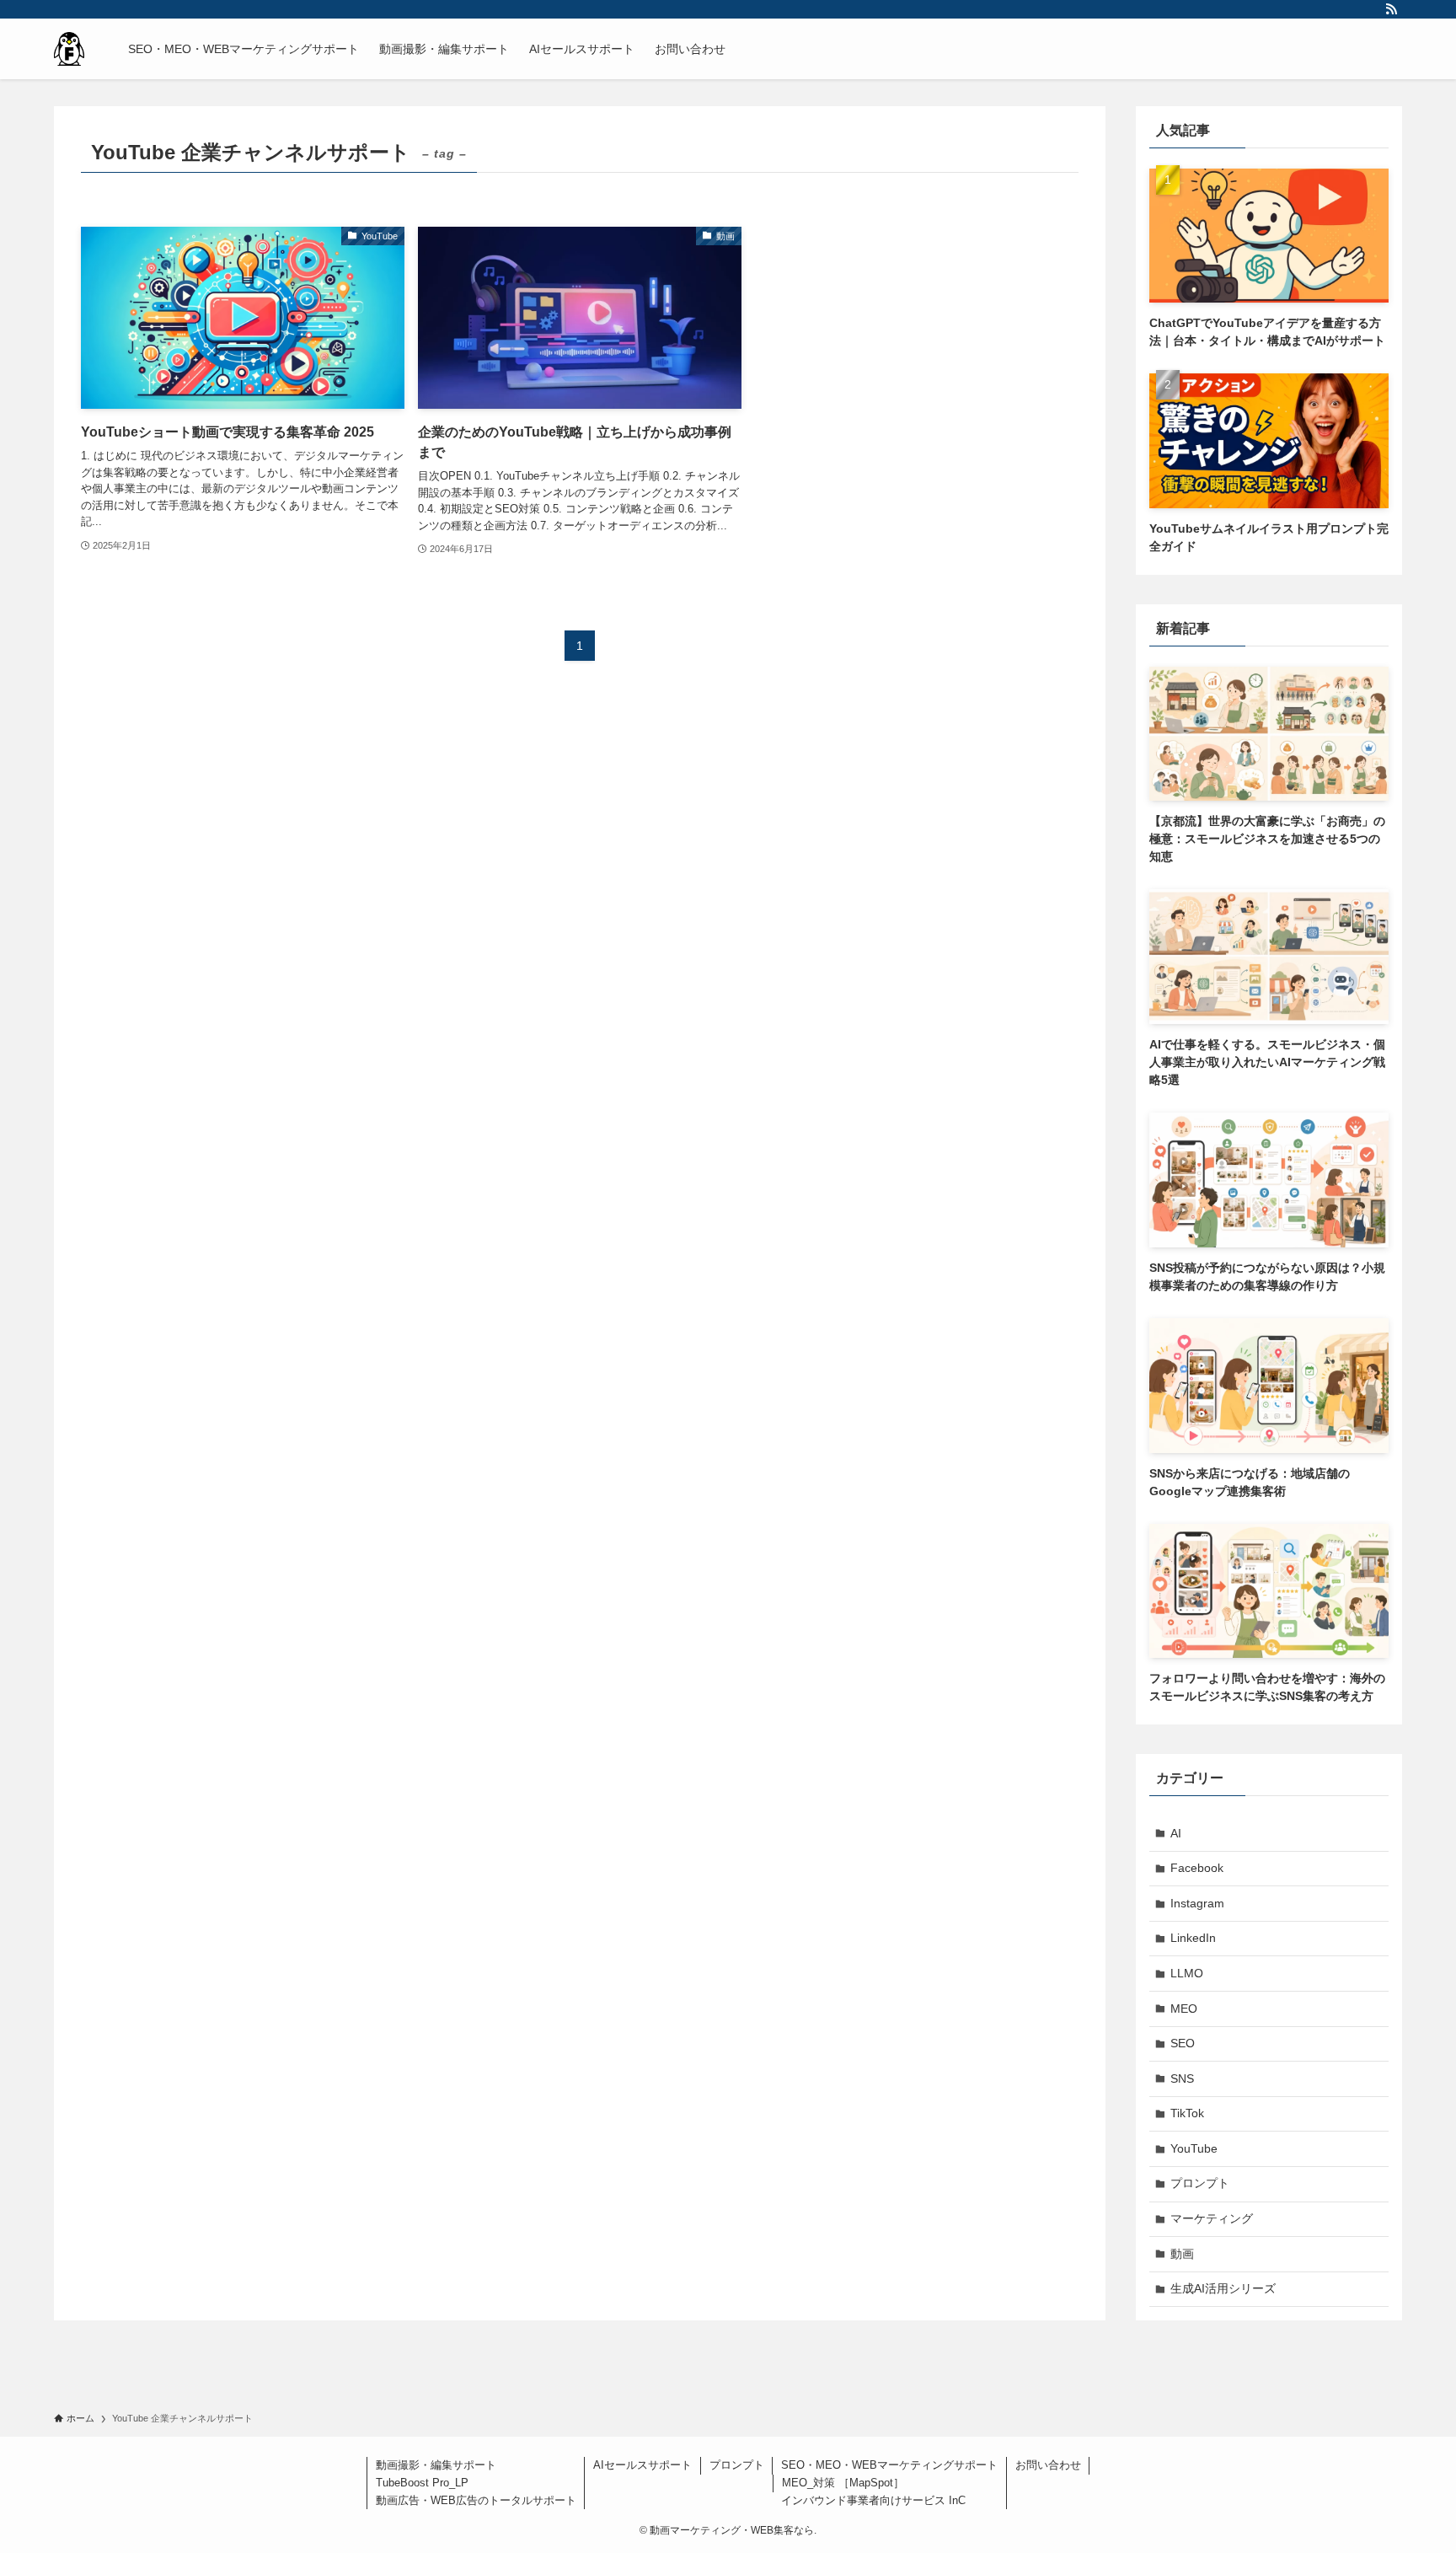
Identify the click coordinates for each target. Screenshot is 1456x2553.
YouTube (1194, 2148)
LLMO (1187, 1973)
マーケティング (1212, 2218)
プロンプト (1200, 2183)
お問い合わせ (1048, 2465)
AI (1176, 1833)
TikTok (1187, 2113)
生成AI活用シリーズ (1223, 2288)
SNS (1182, 2078)
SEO (1183, 2043)
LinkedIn (1193, 1938)
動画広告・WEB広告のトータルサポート (476, 2500)
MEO (1184, 2009)
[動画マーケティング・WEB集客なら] (69, 49)
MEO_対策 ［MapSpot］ (843, 2483)
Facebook (1197, 1868)
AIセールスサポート (642, 2465)
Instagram (1197, 1903)
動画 (1182, 2254)
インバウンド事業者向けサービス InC (873, 2500)
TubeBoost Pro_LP (422, 2483)
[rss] (1391, 9)
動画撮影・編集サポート (436, 2465)
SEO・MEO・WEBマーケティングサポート (889, 2465)
